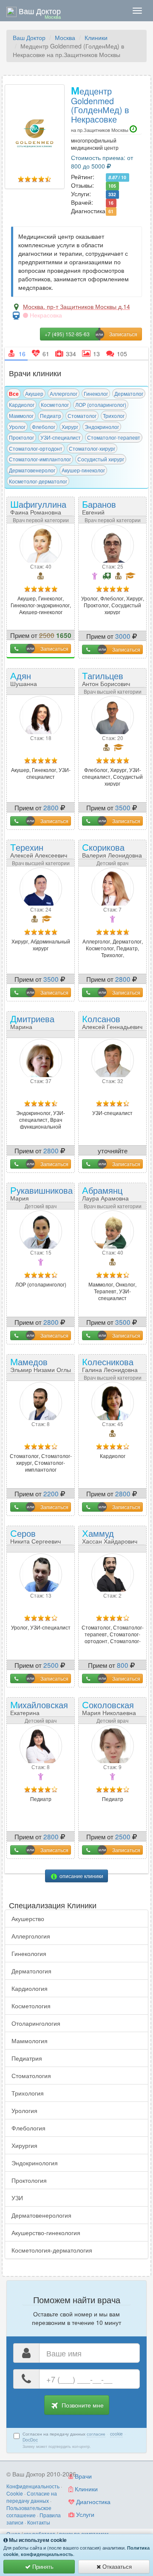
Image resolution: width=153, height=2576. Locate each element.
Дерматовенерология (41, 2215)
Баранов (103, 510)
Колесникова (110, 1364)
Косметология (31, 2006)
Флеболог (44, 427)
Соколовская (109, 1707)
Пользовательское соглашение (29, 2511)
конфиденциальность (47, 2554)
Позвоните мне (82, 2405)
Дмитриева (32, 1024)
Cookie (15, 2493)
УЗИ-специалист (61, 437)
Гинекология (29, 1953)
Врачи (82, 2476)
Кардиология (30, 1988)
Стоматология (31, 2076)
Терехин (39, 850)
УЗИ (17, 2198)
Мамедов (41, 1364)
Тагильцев (106, 678)
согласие (96, 2434)
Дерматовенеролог (32, 470)
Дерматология (31, 1971)
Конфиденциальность (33, 2486)
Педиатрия (27, 2058)
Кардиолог (22, 405)
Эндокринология (35, 2163)
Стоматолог (82, 416)
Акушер (34, 393)
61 (111, 211)
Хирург (70, 427)
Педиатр (51, 416)
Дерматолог (129, 393)
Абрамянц (105, 1193)
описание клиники (81, 1876)
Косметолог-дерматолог (38, 481)
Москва (65, 37)
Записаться (54, 648)
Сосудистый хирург (101, 459)
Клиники (96, 37)
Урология (24, 2110)
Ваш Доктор (29, 37)
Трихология (28, 2093)
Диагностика (92, 2502)
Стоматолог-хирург (92, 448)
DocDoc (30, 2440)
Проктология (29, 2180)
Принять (42, 2566)
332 (112, 194)
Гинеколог (96, 393)
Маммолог (21, 416)
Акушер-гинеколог (83, 470)
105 (112, 186)
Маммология (30, 2041)
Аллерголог (64, 393)
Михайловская (39, 1710)
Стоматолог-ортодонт (36, 448)
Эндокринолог (102, 427)
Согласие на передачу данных (32, 2497)
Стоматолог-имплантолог (40, 459)
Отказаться (116, 2566)
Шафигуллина (38, 507)
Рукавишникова (41, 1196)
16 (111, 203)
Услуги (84, 2514)
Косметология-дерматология (52, 2250)
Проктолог (21, 437)
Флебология (28, 2128)
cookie (116, 2434)
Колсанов (112, 1021)
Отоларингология (36, 2023)
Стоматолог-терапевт (114, 437)
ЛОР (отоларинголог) (101, 405)
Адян (27, 681)
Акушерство (28, 1918)
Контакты (39, 2522)
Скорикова (112, 850)
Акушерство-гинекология (46, 2233)
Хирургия (24, 2145)
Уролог (17, 427)
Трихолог (114, 416)
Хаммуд (110, 1536)
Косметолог (55, 405)
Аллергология (31, 1936)
